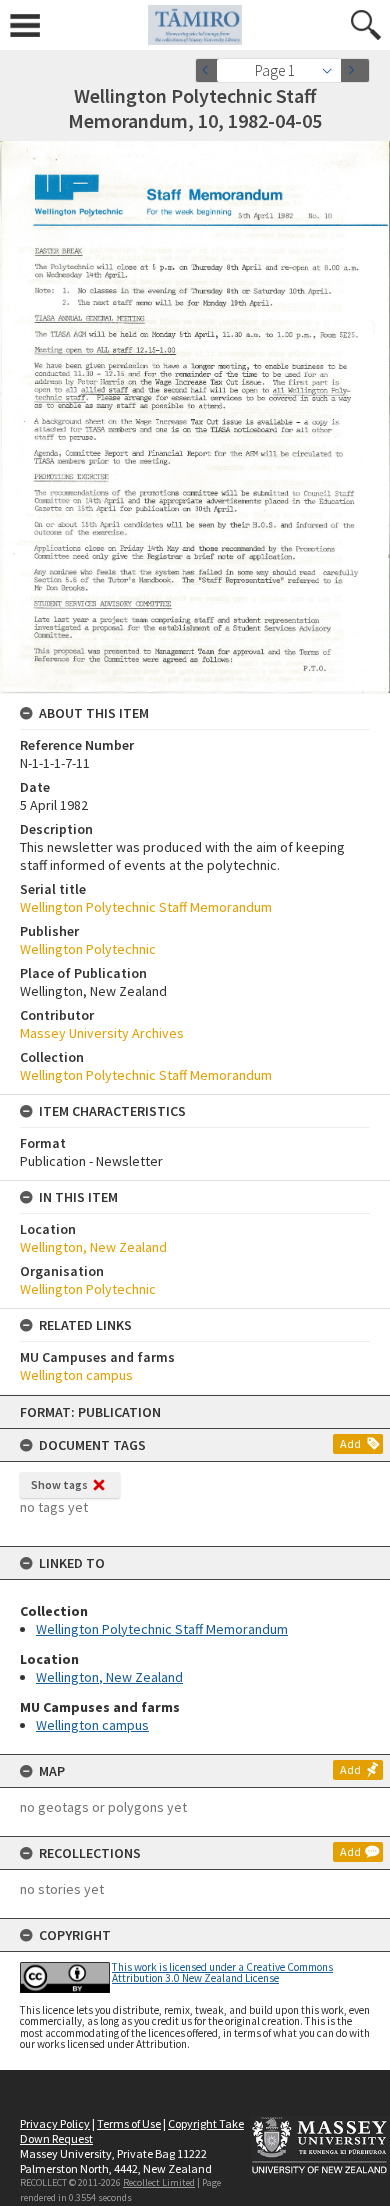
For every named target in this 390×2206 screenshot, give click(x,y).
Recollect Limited (159, 2182)
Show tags (59, 1484)
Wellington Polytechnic (88, 949)
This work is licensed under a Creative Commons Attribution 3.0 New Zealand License (222, 1972)
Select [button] (332, 70)
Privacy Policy (55, 2123)
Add (350, 1443)
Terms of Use (129, 2123)
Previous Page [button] (210, 70)
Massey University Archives (102, 1033)
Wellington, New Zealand (109, 1677)
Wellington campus (92, 1725)
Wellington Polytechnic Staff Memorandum (162, 1629)
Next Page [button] (355, 70)
